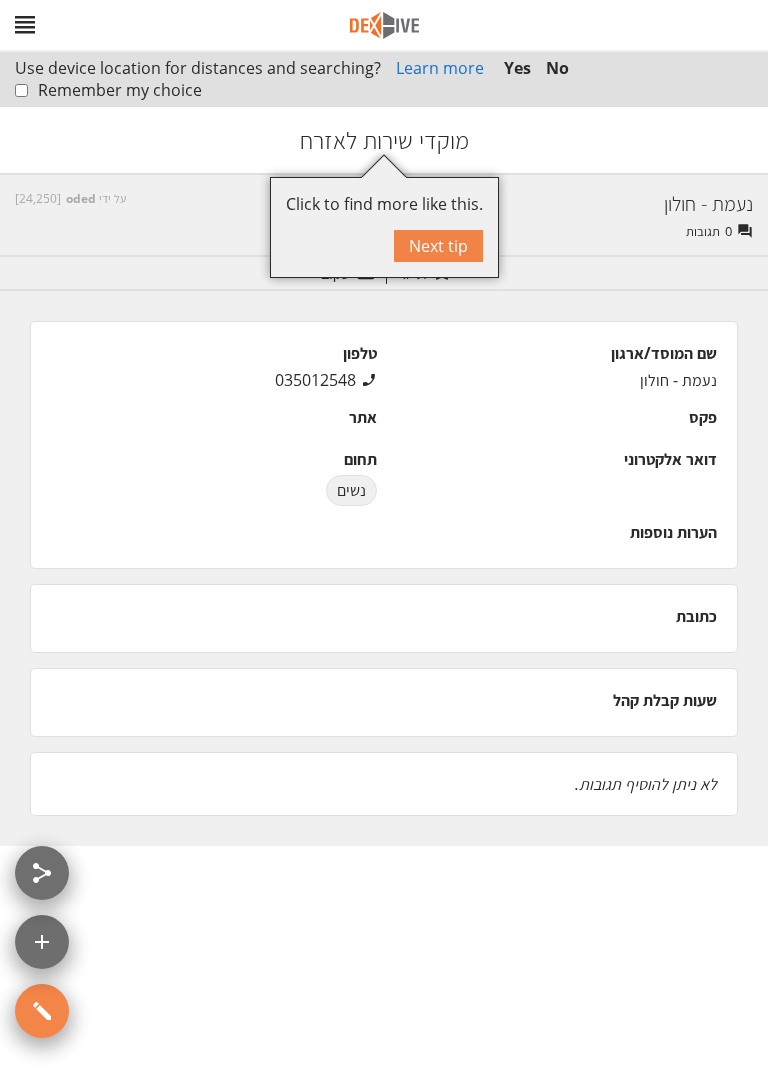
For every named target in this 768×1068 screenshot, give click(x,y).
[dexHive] (384, 25)
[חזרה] (735, 140)
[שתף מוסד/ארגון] (42, 873)
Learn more (440, 68)
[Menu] (25, 25)
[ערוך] (42, 1011)
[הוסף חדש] (42, 942)
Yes (517, 68)
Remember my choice (120, 90)
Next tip (438, 246)
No (557, 68)
